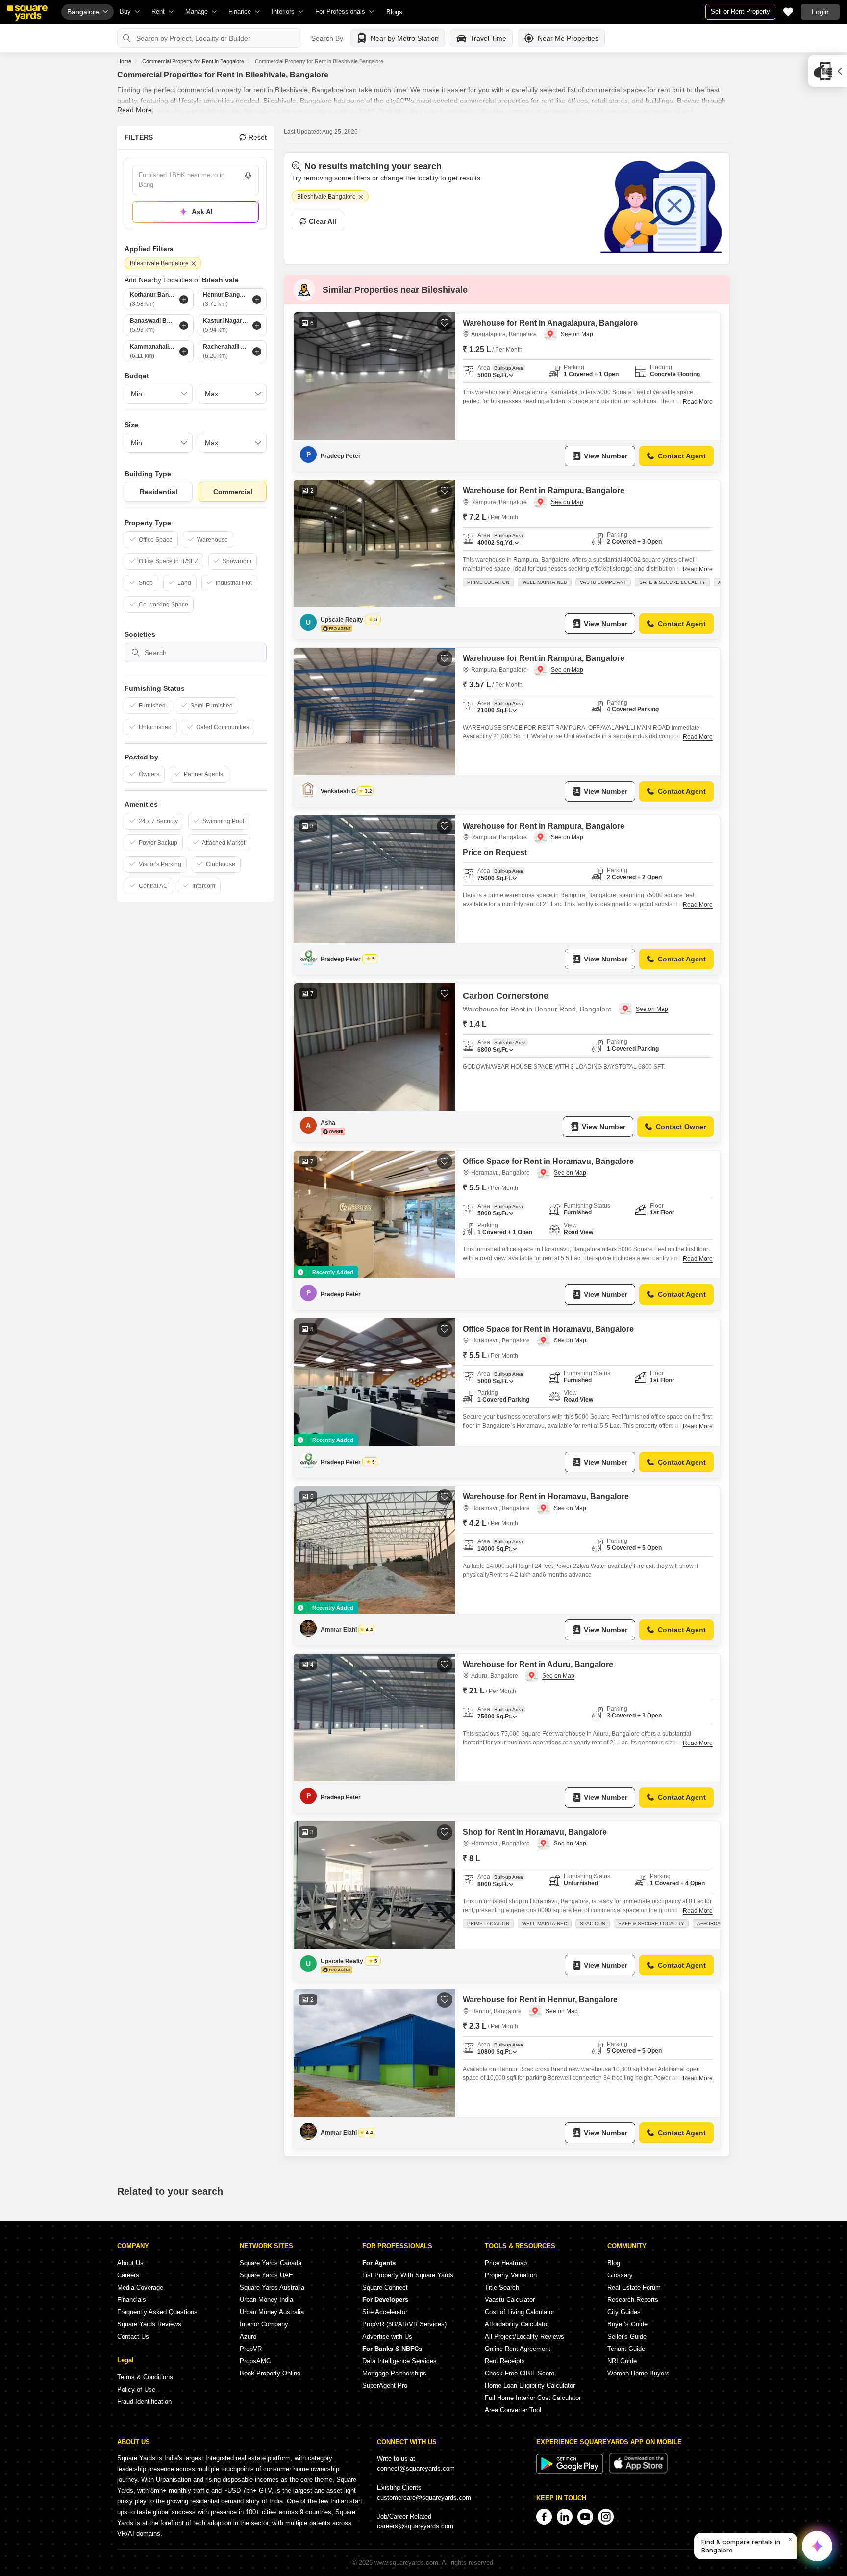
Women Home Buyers (638, 2373)
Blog (614, 2263)
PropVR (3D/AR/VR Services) (404, 2324)
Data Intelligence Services (399, 2361)
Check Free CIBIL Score (520, 2373)
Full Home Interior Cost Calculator (533, 2398)
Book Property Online (270, 2373)
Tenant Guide (626, 2349)
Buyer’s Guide (627, 2324)
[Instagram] (606, 2517)
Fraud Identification (144, 2402)
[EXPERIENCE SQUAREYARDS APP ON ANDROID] (571, 2471)
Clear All (323, 221)
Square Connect (385, 2287)
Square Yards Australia (272, 2287)
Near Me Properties (568, 38)
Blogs (394, 12)
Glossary (620, 2275)
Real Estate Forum (634, 2287)
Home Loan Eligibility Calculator (530, 2386)
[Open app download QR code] (827, 71)
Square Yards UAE (266, 2275)
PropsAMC (255, 2361)
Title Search (502, 2287)
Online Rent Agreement (518, 2349)
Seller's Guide (627, 2336)
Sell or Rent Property (740, 12)
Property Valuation (511, 2275)
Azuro (248, 2336)
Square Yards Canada (271, 2263)
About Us (130, 2263)
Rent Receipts (505, 2361)
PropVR (251, 2349)
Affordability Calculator (517, 2324)
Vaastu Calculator (510, 2300)
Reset (258, 137)
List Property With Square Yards (408, 2275)
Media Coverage (140, 2287)
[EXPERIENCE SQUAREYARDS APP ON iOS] (638, 2471)
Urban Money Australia (272, 2312)
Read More (135, 110)
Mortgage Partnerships (394, 2373)
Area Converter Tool (513, 2410)
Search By (327, 38)
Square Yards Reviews (149, 2324)
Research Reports (633, 2300)
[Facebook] (544, 2517)
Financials (132, 2300)
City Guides (624, 2312)
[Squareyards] (27, 13)
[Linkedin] (565, 2517)
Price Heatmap (506, 2263)
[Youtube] (585, 2517)
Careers (128, 2275)
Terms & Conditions (145, 2377)
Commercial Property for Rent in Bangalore (193, 61)
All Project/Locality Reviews (524, 2336)
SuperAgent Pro (385, 2386)
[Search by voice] (248, 176)
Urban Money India (266, 2300)
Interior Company (264, 2324)
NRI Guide (622, 2361)
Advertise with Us (387, 2336)
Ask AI (202, 212)
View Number (606, 456)
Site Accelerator (385, 2312)
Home (124, 61)
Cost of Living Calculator (520, 2312)
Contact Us (133, 2336)
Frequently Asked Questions (157, 2312)
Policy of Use (136, 2389)
